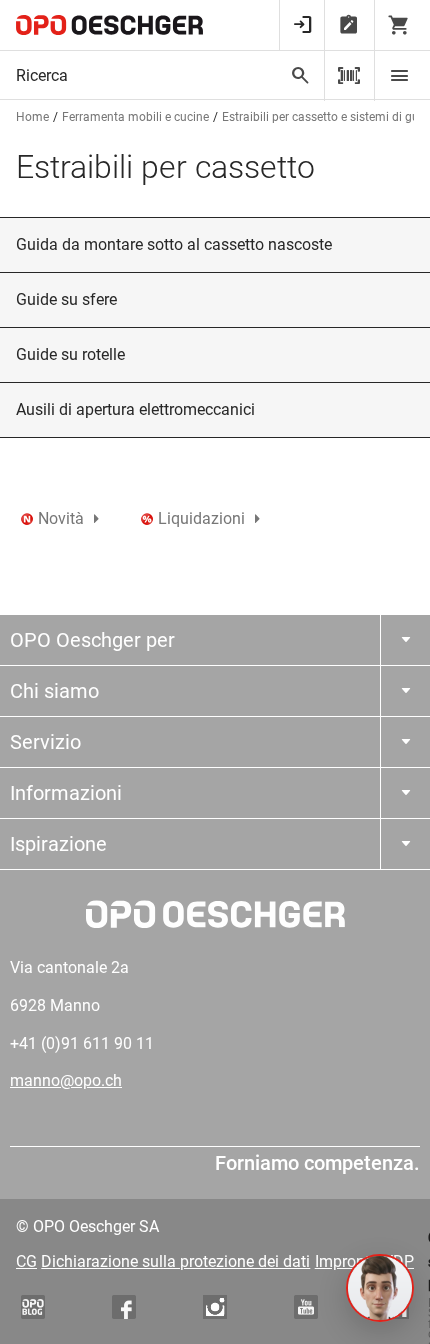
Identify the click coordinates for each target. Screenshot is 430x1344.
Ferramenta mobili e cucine (135, 117)
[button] (380, 1288)
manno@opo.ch (66, 1080)
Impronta (347, 1261)
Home (32, 117)
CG (26, 1261)
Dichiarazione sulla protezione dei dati (175, 1261)
